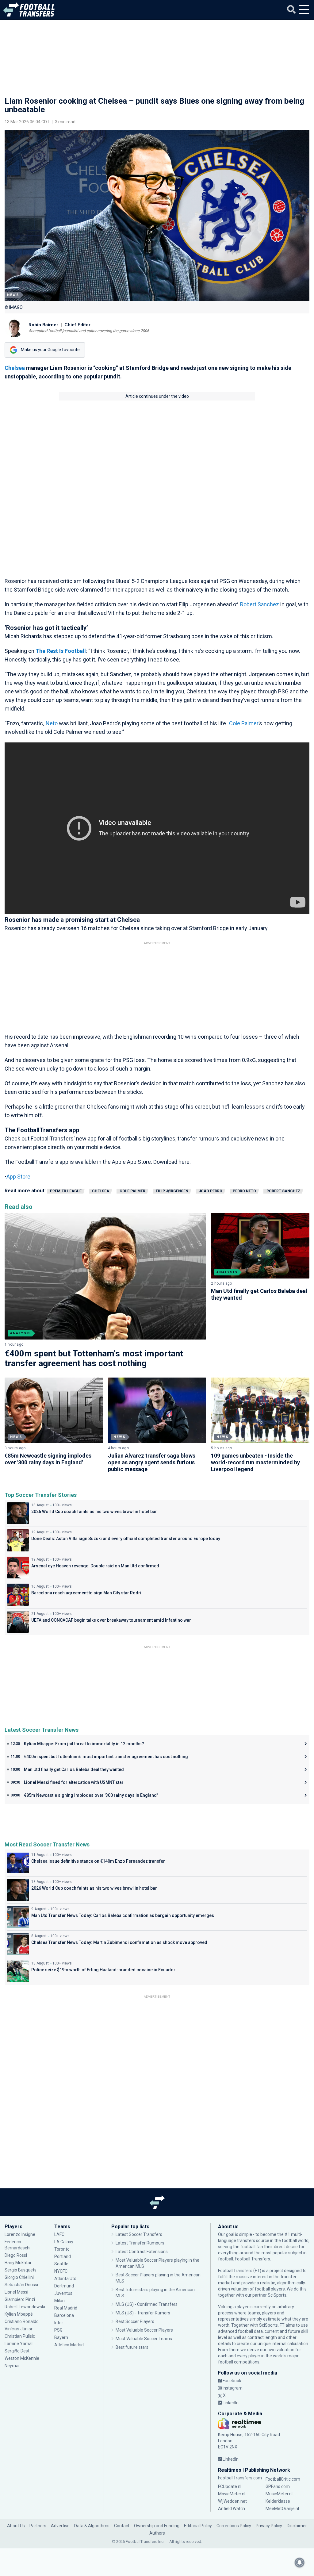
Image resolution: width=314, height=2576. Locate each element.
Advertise (60, 2526)
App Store (18, 1177)
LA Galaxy (64, 2242)
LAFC (59, 2234)
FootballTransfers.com (240, 2478)
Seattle (61, 2264)
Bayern (61, 2337)
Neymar (12, 2366)
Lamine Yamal (19, 2344)
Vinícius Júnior (19, 2329)
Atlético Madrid (69, 2345)
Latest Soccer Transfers (139, 2234)
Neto (52, 723)
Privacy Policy (269, 2526)
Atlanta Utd (65, 2279)
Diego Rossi (16, 2255)
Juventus (63, 2293)
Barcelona (64, 2315)
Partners (38, 2526)
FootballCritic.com (283, 2479)
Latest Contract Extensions (142, 2252)
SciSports (277, 2295)
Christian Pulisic (20, 2336)
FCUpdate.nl (230, 2486)
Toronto (62, 2249)
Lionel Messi (17, 2292)
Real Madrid (66, 2308)
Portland (63, 2256)
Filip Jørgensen (172, 1191)
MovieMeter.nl (232, 2494)
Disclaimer (297, 2526)
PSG (58, 2330)
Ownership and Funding (157, 2526)
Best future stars (132, 2347)
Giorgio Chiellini (19, 2277)
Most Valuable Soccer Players (144, 2330)
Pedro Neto (244, 1191)
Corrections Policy (234, 2526)
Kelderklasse (278, 2501)
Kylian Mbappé (19, 2314)
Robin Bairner (43, 325)
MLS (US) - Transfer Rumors (143, 2313)
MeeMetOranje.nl (282, 2509)
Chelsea (15, 368)
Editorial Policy (198, 2526)
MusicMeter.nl (279, 2494)
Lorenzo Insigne (20, 2234)
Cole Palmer (244, 723)
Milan (59, 2301)
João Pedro (211, 1191)
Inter (59, 2323)
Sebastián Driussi (22, 2285)
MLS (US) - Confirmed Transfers (147, 2304)
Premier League (66, 1191)
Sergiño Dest (17, 2351)
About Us (16, 2526)
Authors (157, 2533)
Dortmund (64, 2286)
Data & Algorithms (92, 2526)
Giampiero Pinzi (20, 2299)
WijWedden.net (232, 2501)
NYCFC (61, 2271)
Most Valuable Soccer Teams (144, 2339)
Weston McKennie (22, 2358)
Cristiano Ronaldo (22, 2321)
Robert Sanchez (260, 604)
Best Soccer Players (135, 2321)
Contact (122, 2526)
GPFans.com (278, 2486)
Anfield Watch (232, 2509)
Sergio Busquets (21, 2270)
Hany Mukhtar (18, 2263)
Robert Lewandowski (25, 2307)
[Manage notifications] (300, 2563)
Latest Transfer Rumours (140, 2243)
